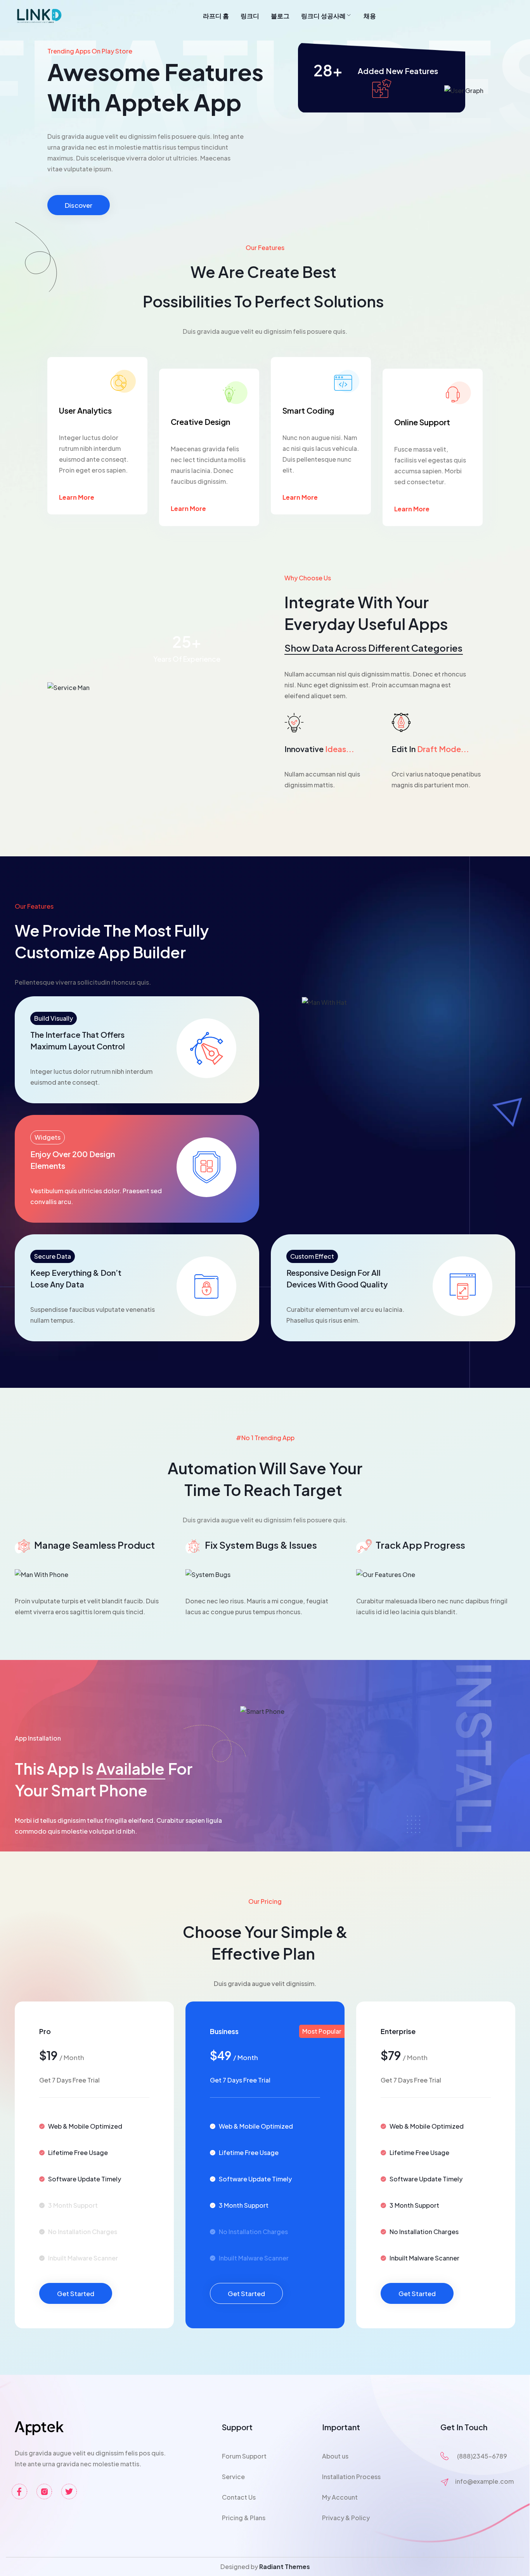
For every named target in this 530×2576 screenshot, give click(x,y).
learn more (77, 497)
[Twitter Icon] (69, 2491)
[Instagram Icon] (44, 2491)
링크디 (250, 16)
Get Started (76, 2293)
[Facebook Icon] (19, 2491)
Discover (79, 205)
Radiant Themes (285, 2567)
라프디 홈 (216, 16)
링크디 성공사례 (323, 16)
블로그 (280, 16)
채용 (370, 16)
